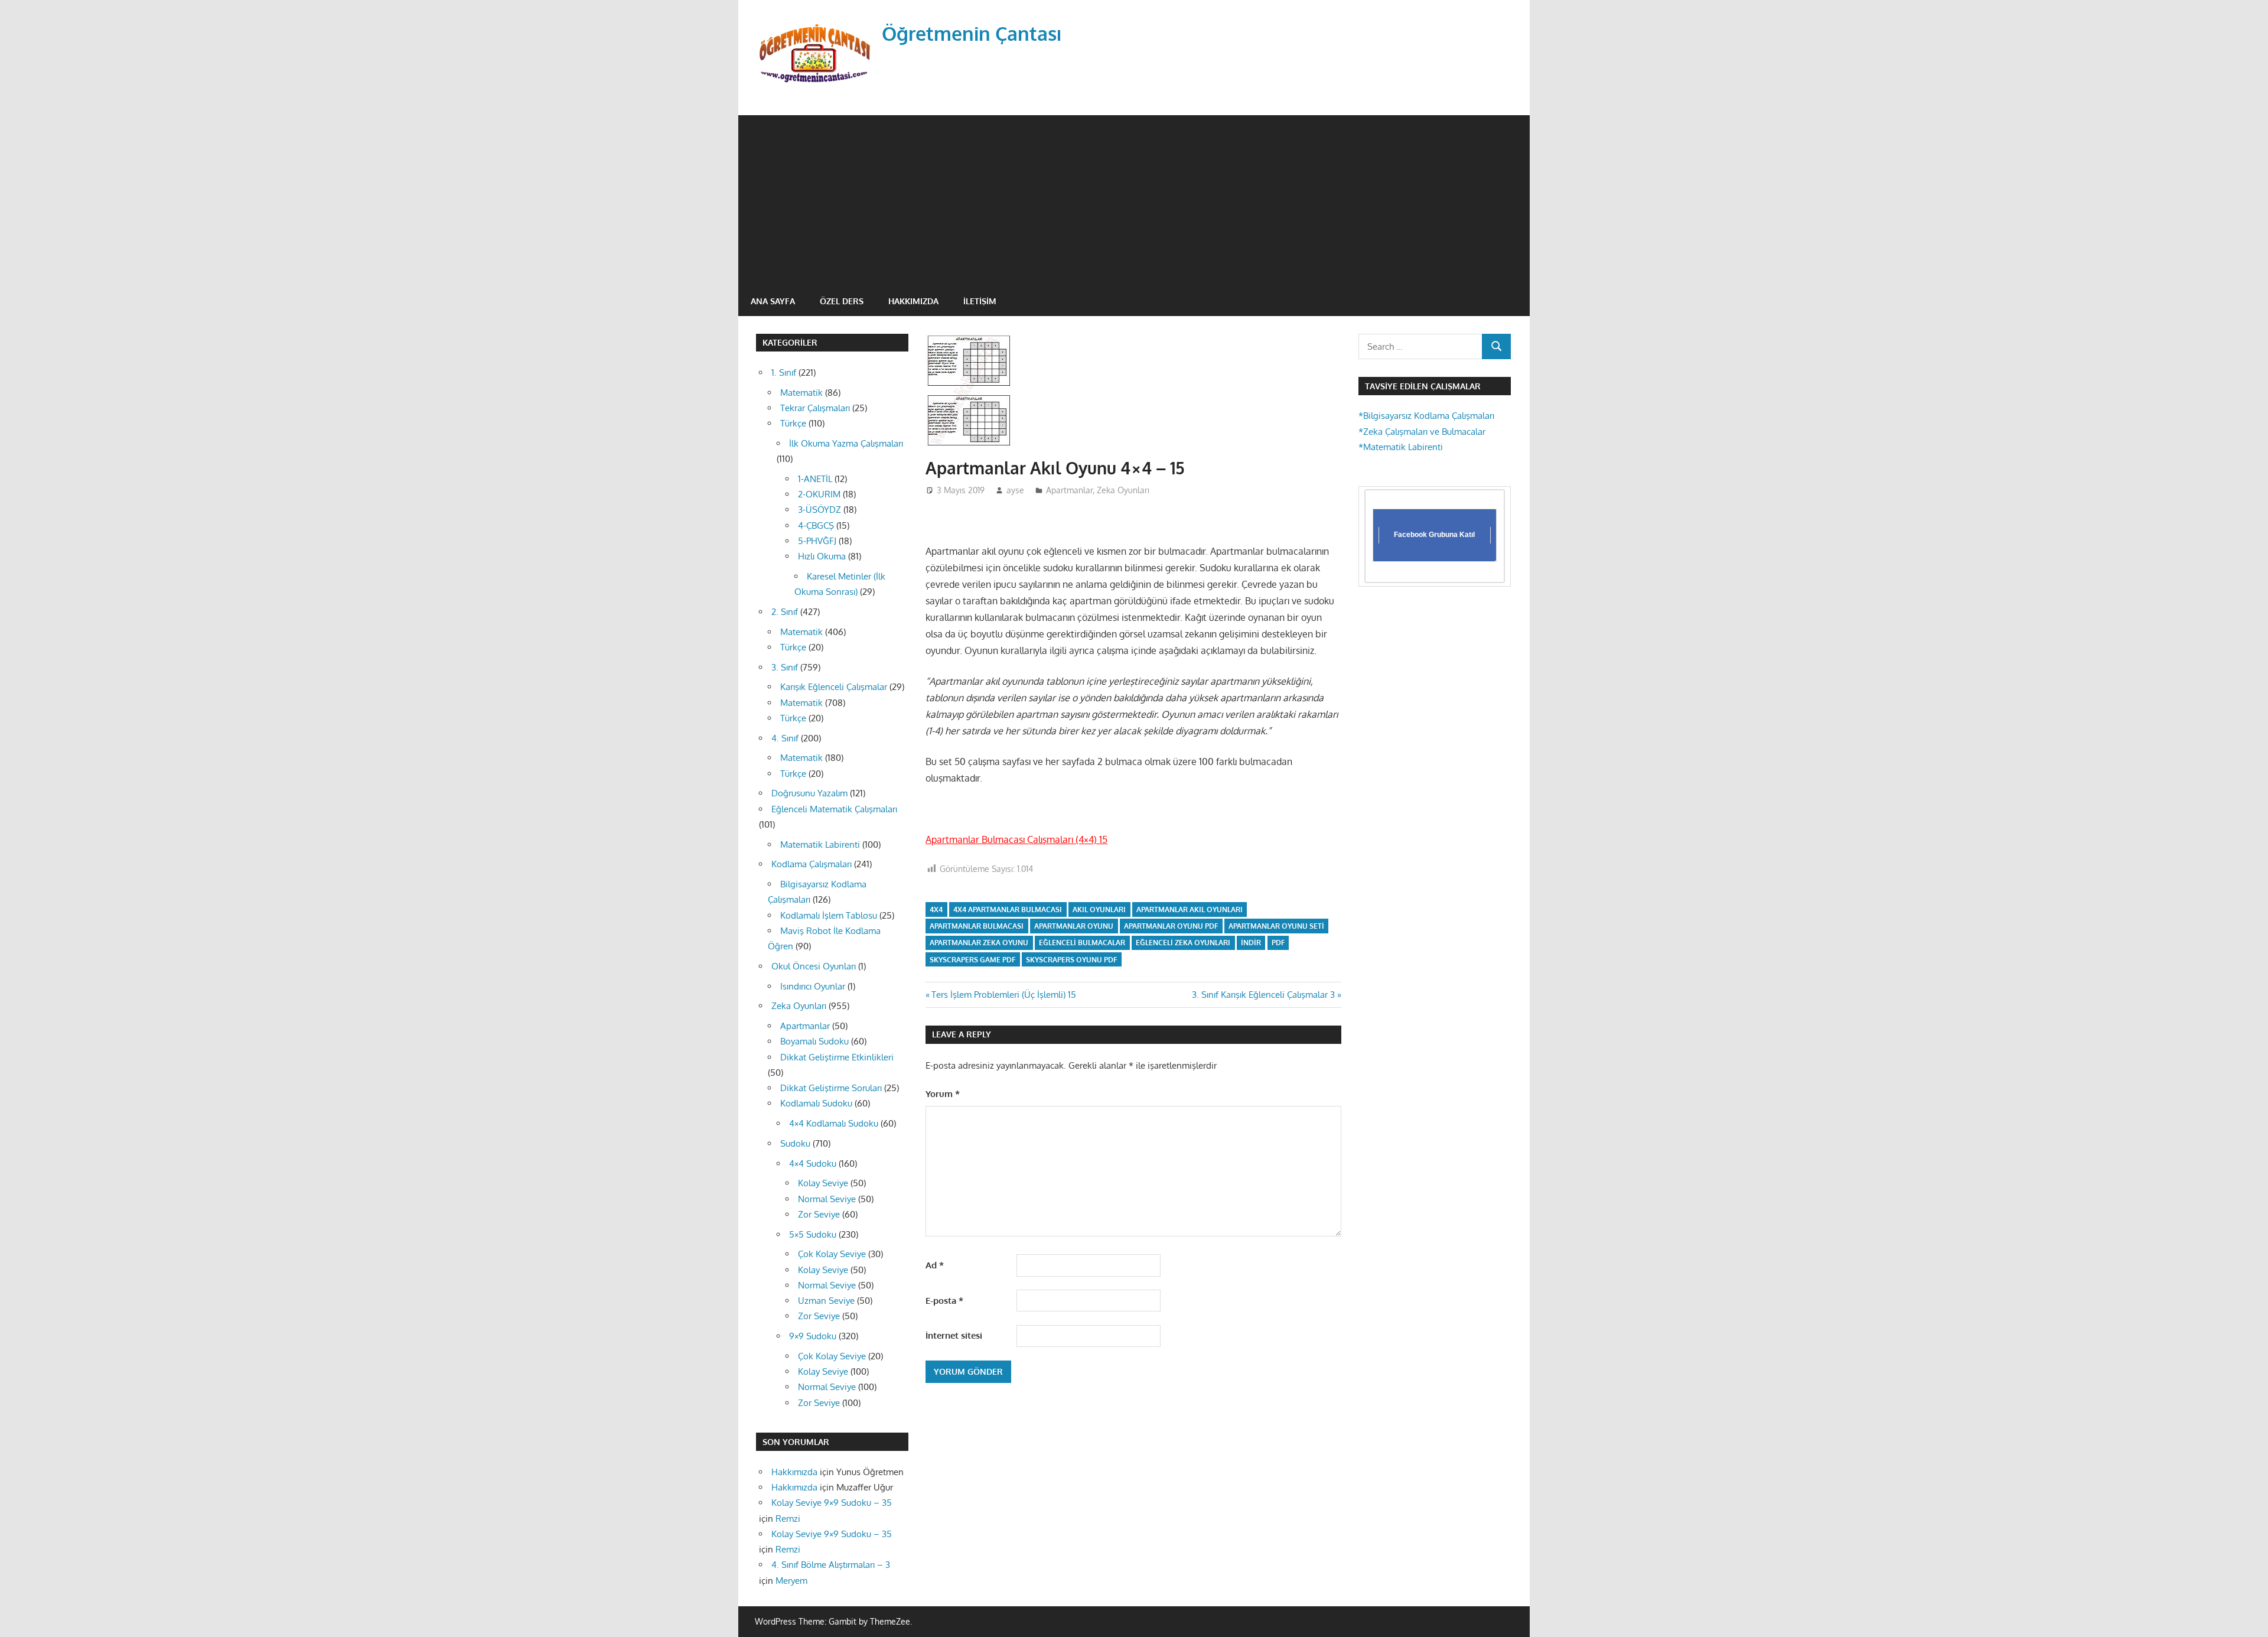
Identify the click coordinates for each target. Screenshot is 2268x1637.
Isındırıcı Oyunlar (813, 986)
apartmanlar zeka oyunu (979, 943)
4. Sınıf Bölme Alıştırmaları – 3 (831, 1565)
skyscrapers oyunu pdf (1071, 960)
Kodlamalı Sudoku (816, 1103)
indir (1251, 943)
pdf (1278, 943)
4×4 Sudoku (813, 1164)
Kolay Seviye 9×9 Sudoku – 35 (832, 1503)
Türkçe (793, 423)
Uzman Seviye (826, 1301)
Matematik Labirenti (820, 844)
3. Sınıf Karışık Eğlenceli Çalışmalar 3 (1263, 995)
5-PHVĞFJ (817, 541)
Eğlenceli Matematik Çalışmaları (834, 809)
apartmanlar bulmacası (977, 926)
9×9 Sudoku (813, 1336)
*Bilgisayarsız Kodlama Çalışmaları (1426, 416)
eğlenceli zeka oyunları (1183, 943)
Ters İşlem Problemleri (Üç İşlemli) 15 (1003, 995)
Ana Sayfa (773, 301)
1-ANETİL (815, 479)
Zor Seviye (819, 1214)
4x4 (936, 909)
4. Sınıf (785, 738)
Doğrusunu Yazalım (809, 793)
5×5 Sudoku (813, 1234)
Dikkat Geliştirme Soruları (831, 1088)
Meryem (791, 1581)
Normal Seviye (827, 1199)
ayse (1015, 490)
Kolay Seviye (823, 1183)
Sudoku (795, 1143)
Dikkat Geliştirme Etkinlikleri (837, 1057)
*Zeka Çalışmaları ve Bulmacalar (1422, 432)
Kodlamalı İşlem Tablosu (829, 915)
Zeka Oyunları (1123, 490)
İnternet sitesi (954, 1335)
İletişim (980, 301)
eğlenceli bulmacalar (1082, 943)
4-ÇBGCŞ (816, 525)
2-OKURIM (819, 494)
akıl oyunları (1099, 909)
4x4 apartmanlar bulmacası (1008, 909)
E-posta (944, 1301)
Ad (935, 1265)
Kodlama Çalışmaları (812, 864)
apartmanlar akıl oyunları (1190, 909)
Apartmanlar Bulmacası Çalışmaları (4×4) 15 (1016, 839)
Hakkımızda (913, 301)
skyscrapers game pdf (972, 960)
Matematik (801, 393)
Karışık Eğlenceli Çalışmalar (834, 687)
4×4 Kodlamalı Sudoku (834, 1123)
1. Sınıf (784, 372)
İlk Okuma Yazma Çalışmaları (846, 443)
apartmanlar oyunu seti (1276, 926)
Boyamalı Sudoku (814, 1041)
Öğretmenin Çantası (972, 33)
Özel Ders (842, 301)
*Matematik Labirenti (1401, 447)
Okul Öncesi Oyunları (814, 966)
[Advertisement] (1134, 198)
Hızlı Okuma (822, 556)
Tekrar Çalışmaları (815, 408)
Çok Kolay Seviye (832, 1254)
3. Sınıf (785, 667)
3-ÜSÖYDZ (819, 510)
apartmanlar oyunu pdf (1171, 926)
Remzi (788, 1519)
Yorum (943, 1094)
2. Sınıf (785, 612)
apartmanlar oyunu (1074, 926)
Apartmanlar (1069, 490)
